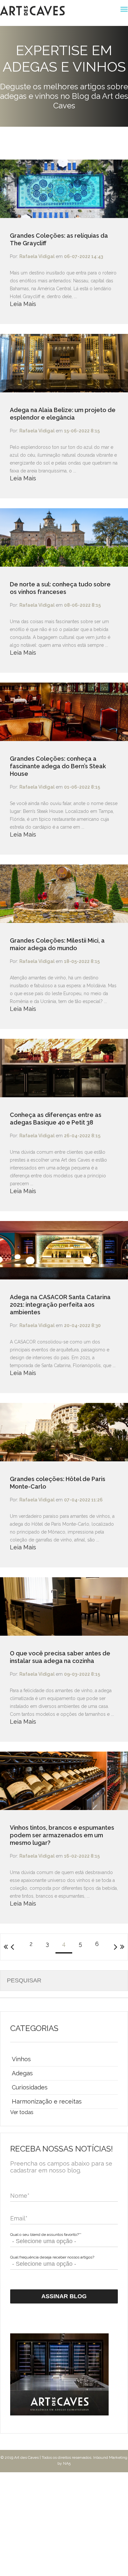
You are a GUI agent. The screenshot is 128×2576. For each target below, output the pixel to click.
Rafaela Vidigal (37, 256)
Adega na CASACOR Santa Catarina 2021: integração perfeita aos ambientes (60, 1305)
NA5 (67, 2463)
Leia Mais (23, 304)
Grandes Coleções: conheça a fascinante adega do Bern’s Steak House (58, 766)
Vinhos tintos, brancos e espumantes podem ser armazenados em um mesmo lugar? (62, 1835)
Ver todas (22, 2112)
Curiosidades (30, 2087)
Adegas (22, 2073)
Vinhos (21, 2059)
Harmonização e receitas (47, 2101)
